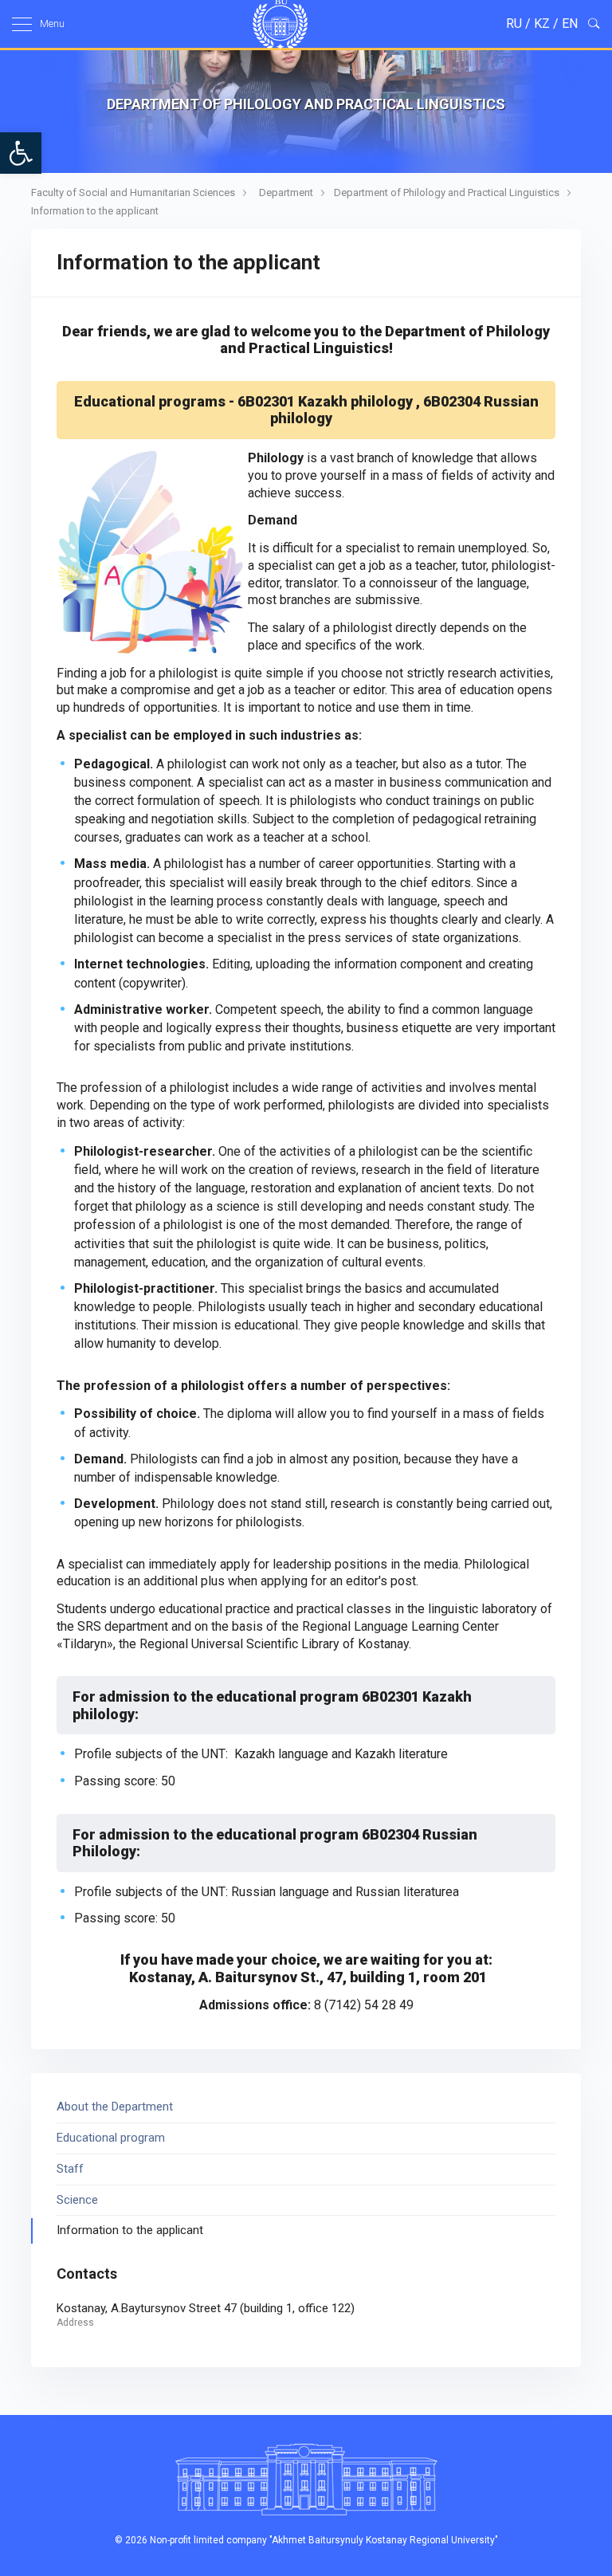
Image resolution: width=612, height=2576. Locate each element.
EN (570, 24)
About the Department (115, 2107)
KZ (542, 24)
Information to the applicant (95, 211)
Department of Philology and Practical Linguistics (447, 192)
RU (514, 24)
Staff (70, 2169)
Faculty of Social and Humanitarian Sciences (133, 192)
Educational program (111, 2138)
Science (77, 2200)
